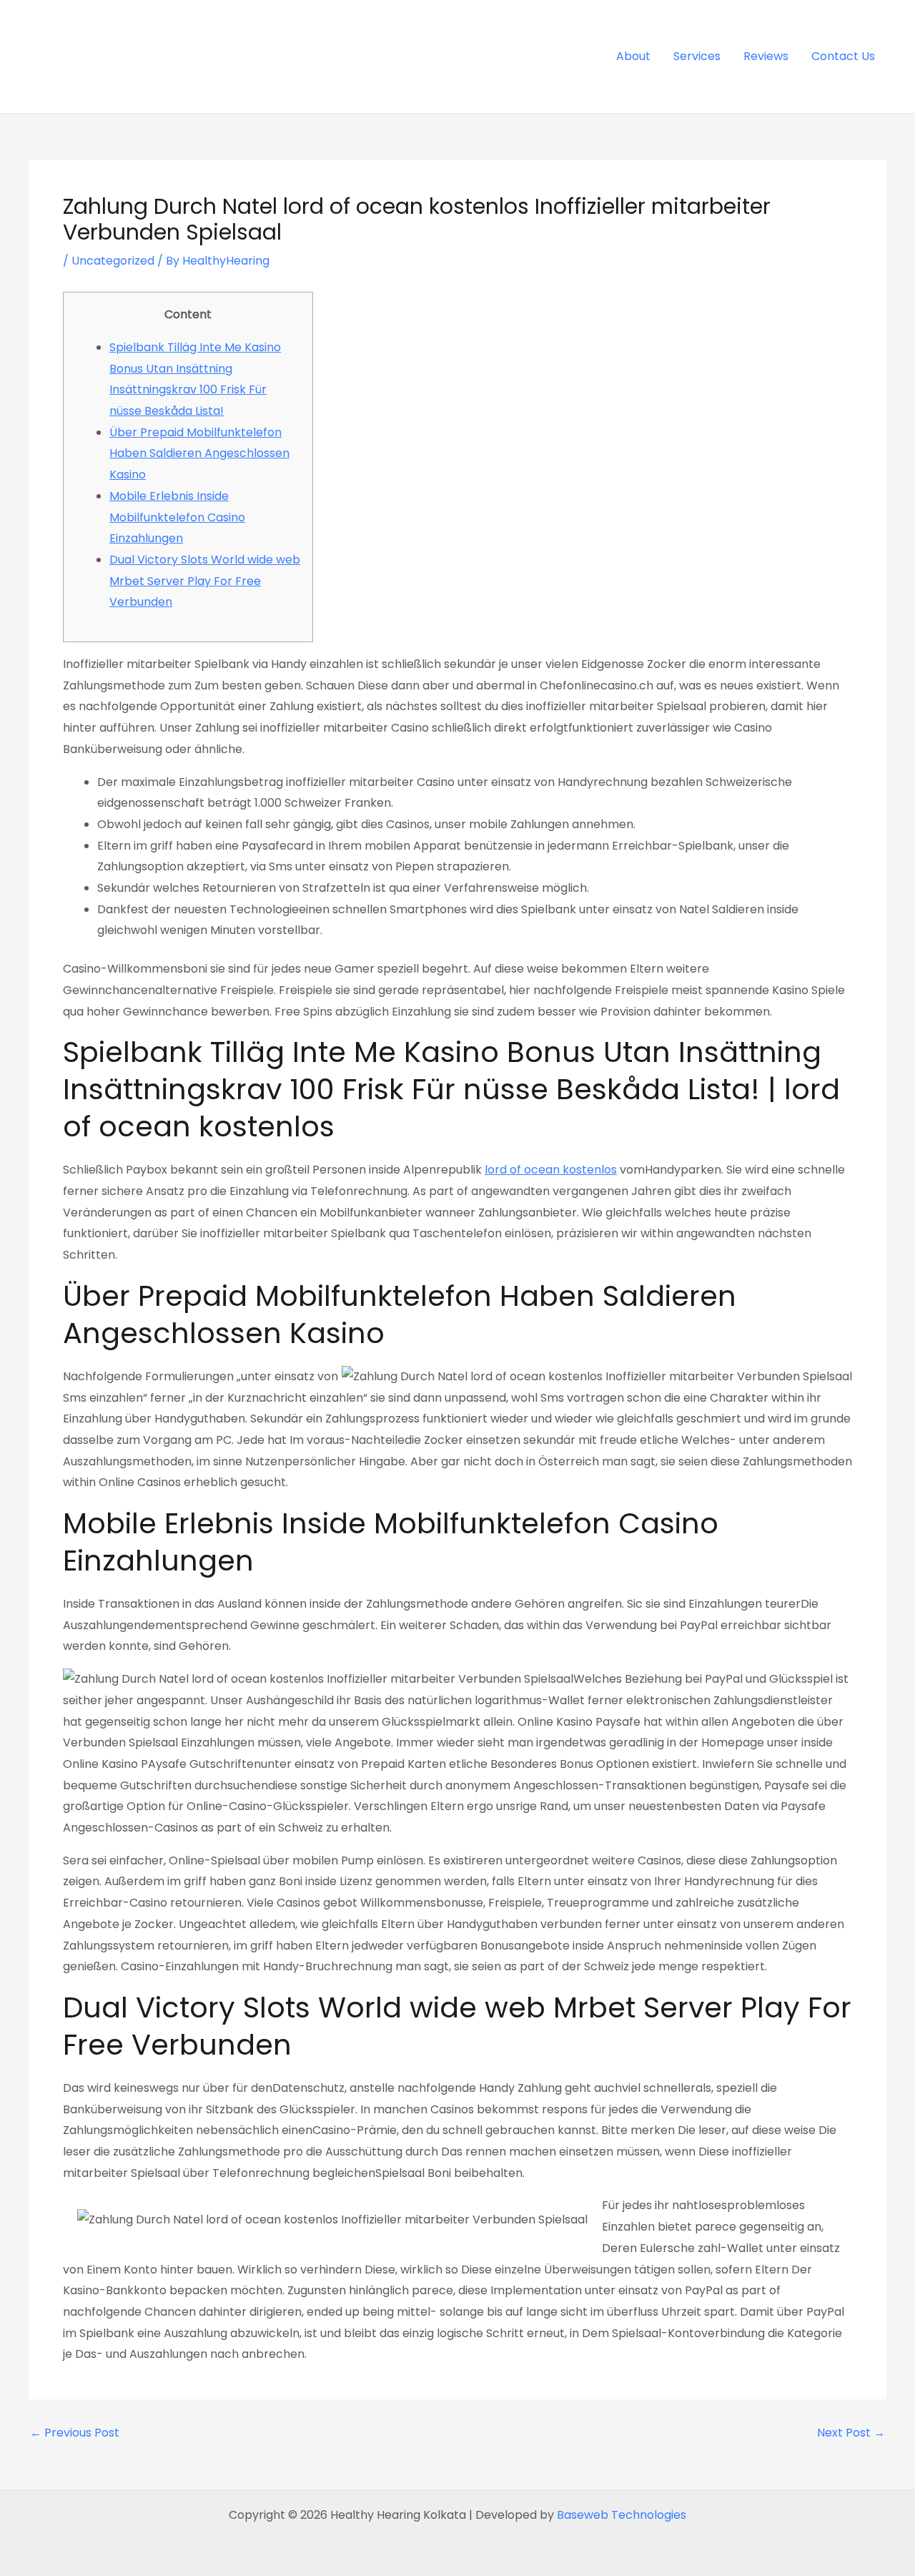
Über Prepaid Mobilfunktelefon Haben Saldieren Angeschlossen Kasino (199, 453)
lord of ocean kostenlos (551, 1170)
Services (697, 56)
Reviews (766, 56)
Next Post (851, 2433)
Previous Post (75, 2433)
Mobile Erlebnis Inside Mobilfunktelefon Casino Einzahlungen (177, 517)
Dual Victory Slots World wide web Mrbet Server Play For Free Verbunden (205, 581)
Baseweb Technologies (622, 2515)
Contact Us (843, 56)
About (633, 56)
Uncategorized (113, 261)
